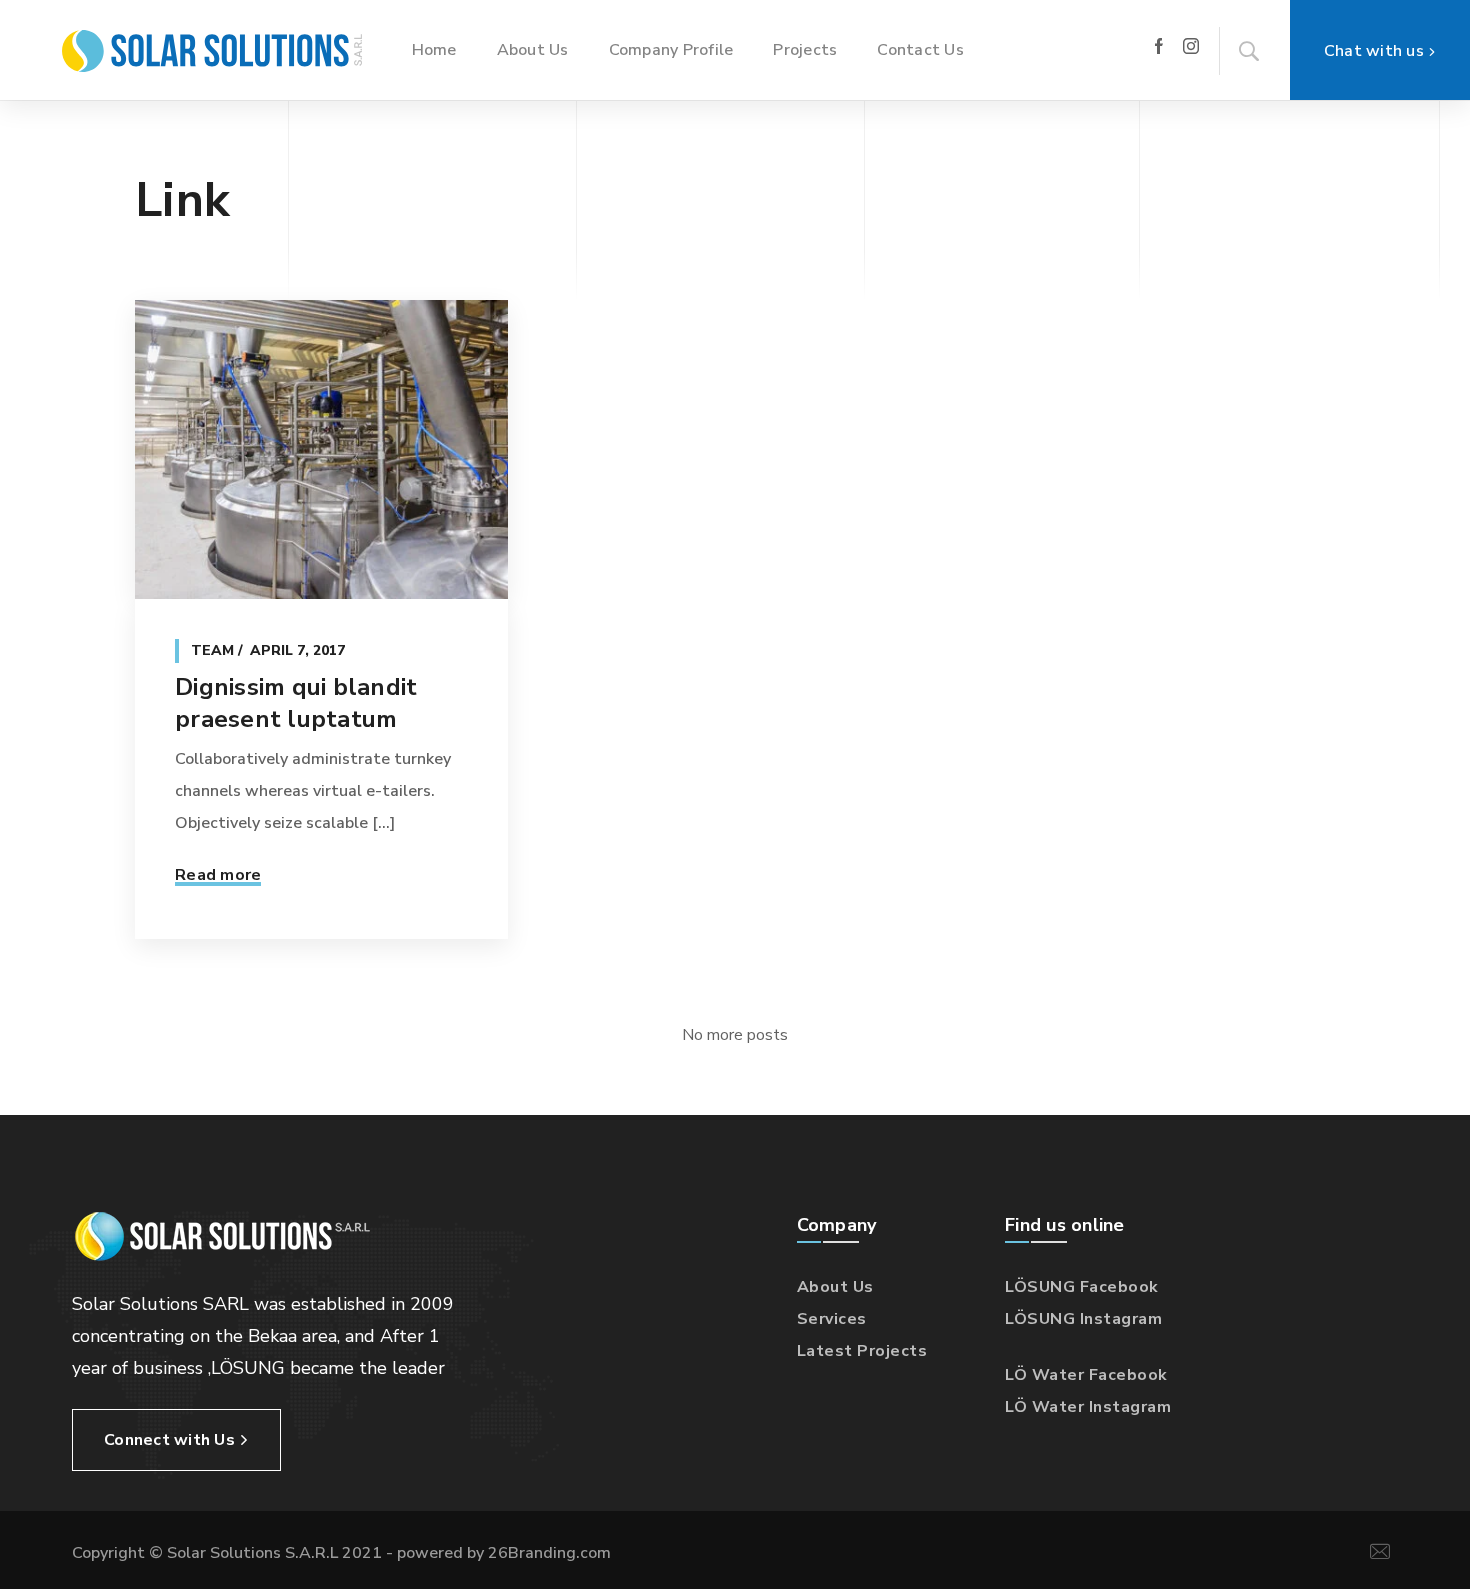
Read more (218, 875)
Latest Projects (862, 1351)
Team (212, 650)
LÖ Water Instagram (1088, 1407)
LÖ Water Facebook (1086, 1375)
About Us (835, 1287)
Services (832, 1319)
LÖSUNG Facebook (1082, 1287)
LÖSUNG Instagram (1083, 1319)
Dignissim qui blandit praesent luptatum (296, 703)
